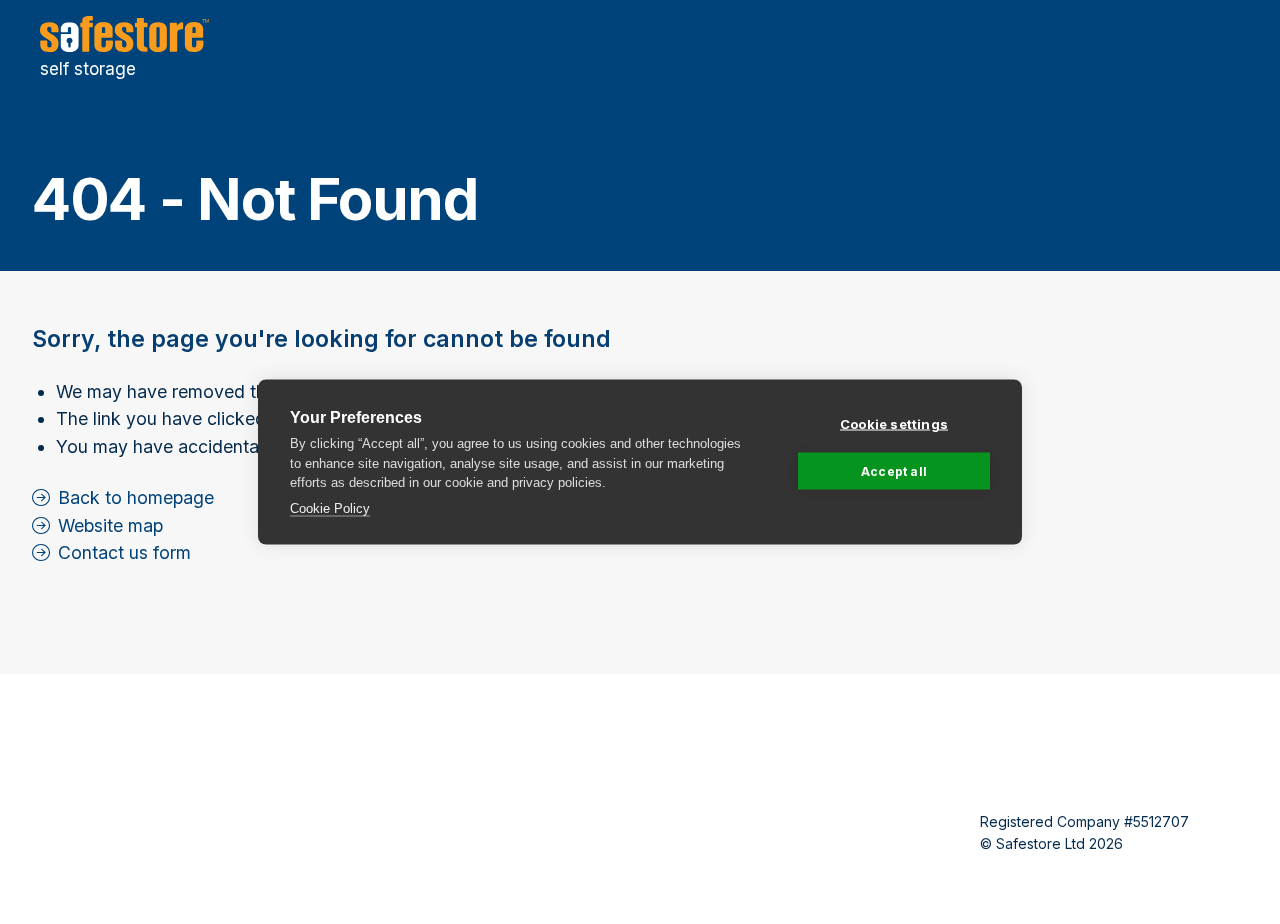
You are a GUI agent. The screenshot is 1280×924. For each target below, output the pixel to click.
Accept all (894, 470)
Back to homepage (136, 497)
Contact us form (124, 552)
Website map (110, 525)
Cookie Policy (330, 507)
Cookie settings (894, 424)
